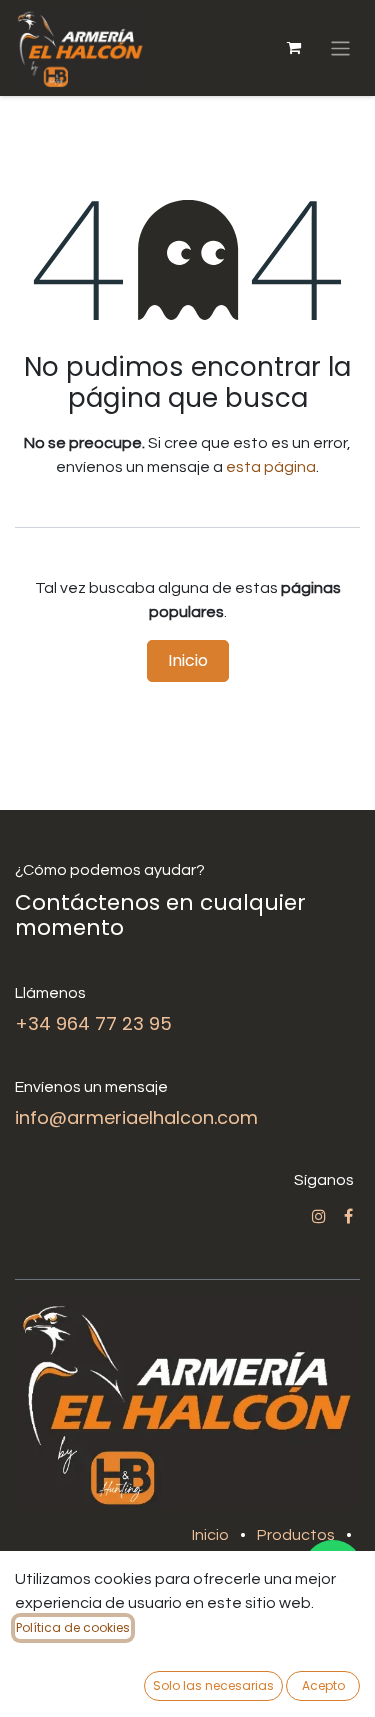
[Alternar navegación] (340, 47)
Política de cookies (73, 1627)
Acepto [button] (323, 1685)
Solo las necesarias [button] (213, 1685)
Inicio (188, 660)
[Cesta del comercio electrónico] (294, 48)
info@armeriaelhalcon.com (136, 1117)
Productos (296, 1535)
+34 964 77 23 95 (93, 1023)
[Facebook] (348, 1216)
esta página (271, 467)
